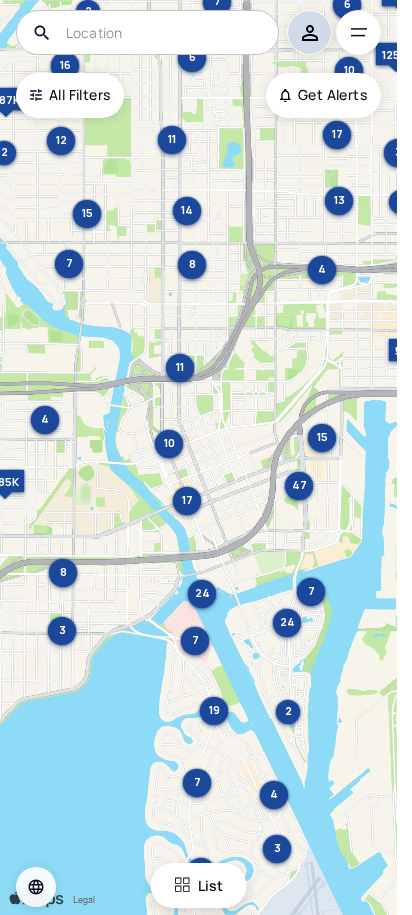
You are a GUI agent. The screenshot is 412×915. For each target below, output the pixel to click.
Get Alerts (332, 94)
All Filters (79, 94)
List (210, 885)
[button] (36, 887)
